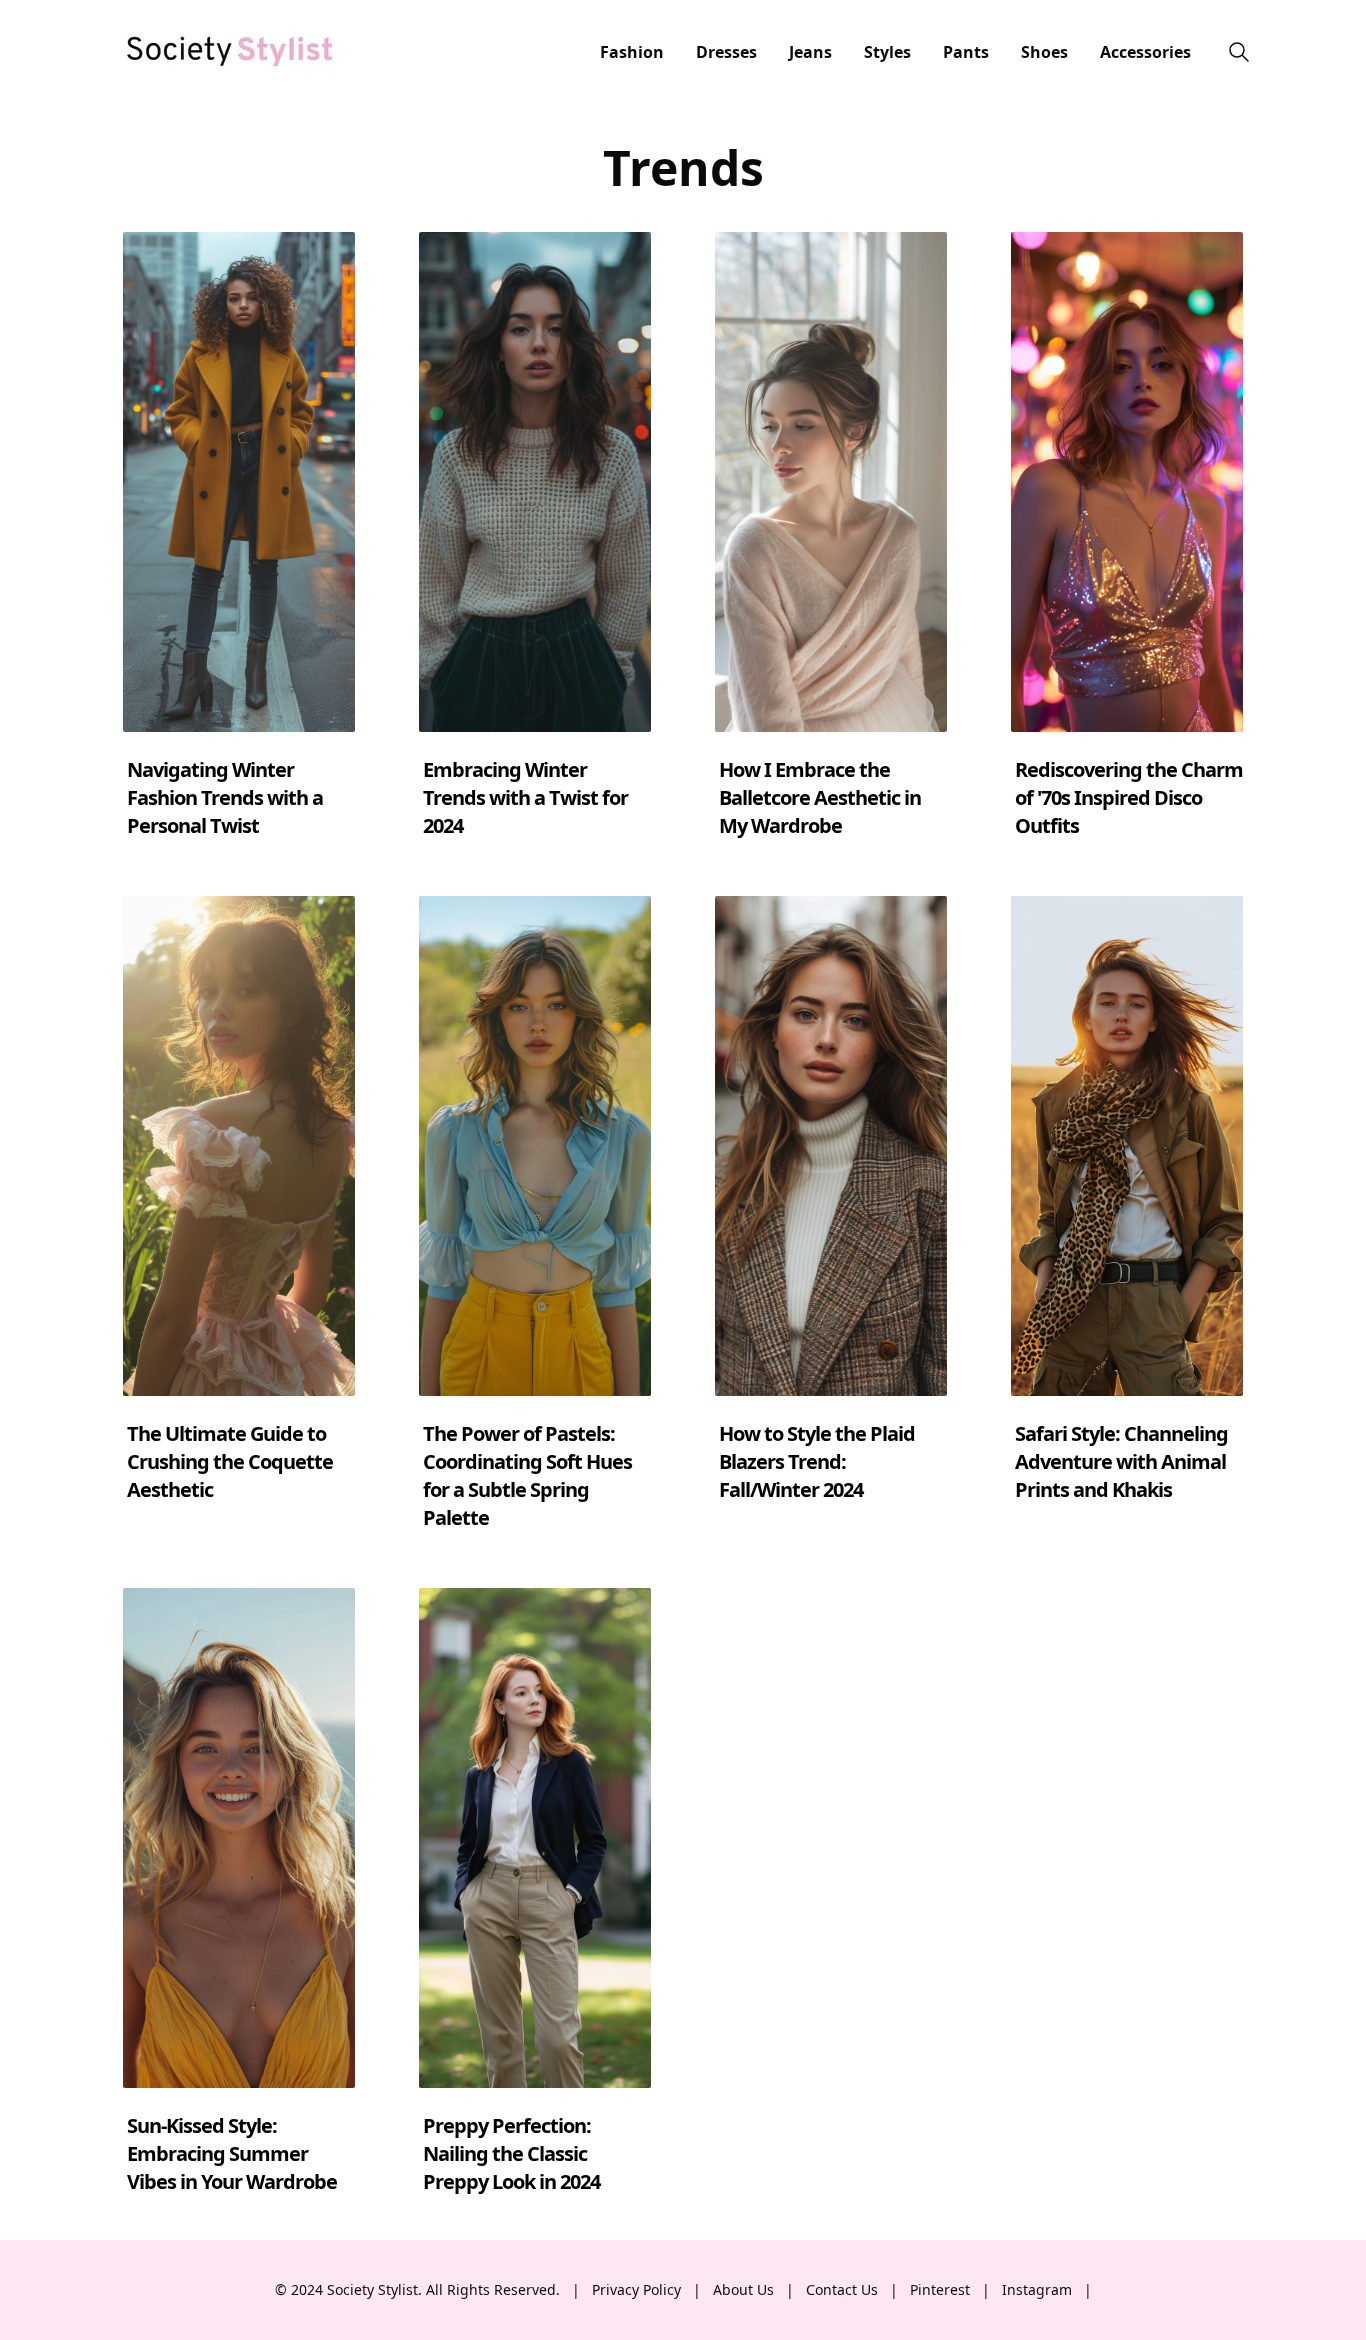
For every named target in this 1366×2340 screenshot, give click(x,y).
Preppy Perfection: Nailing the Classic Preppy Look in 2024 (511, 2153)
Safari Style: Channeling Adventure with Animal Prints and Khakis (1121, 1461)
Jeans (810, 52)
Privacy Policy (636, 2289)
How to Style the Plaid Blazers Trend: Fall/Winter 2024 (817, 1461)
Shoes (1044, 52)
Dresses (726, 52)
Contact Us (842, 2289)
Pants (966, 52)
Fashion (632, 52)
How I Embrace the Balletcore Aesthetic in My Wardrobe (820, 797)
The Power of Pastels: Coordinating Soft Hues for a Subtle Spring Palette (527, 1475)
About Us (743, 2289)
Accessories (1145, 52)
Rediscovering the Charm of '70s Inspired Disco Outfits (1129, 797)
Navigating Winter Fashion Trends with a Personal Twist (225, 797)
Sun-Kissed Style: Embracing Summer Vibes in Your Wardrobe (232, 2153)
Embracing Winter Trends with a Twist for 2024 (525, 797)
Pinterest (940, 2289)
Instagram (1037, 2289)
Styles (887, 52)
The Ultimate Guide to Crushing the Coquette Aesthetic (230, 1461)
